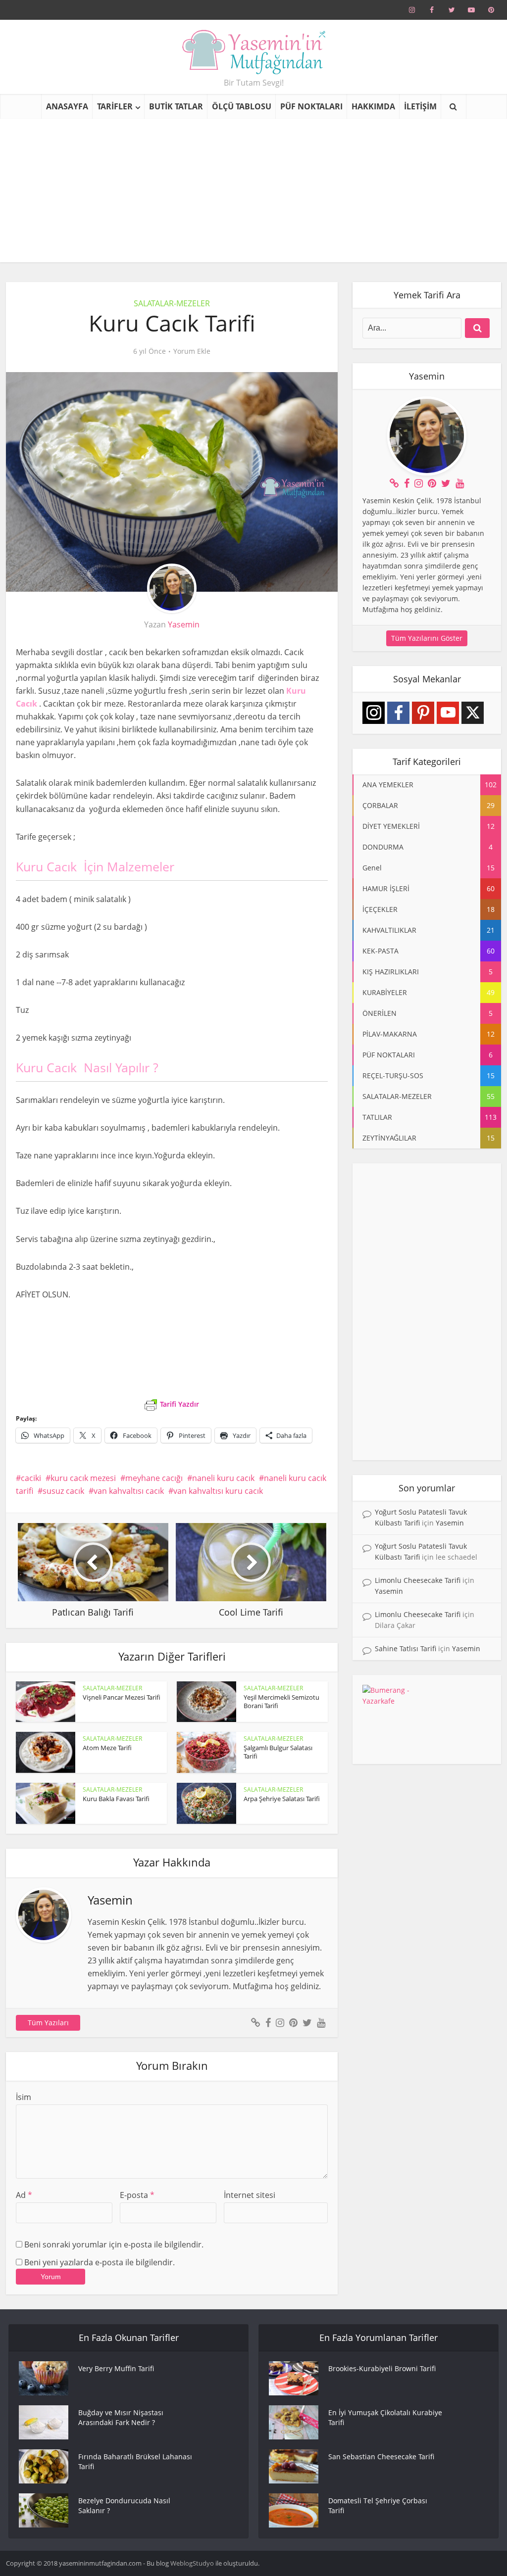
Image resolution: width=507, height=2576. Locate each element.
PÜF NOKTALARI (311, 106)
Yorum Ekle (192, 351)
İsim (24, 2097)
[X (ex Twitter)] (473, 713)
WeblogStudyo (192, 2563)
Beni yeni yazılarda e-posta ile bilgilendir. (100, 2262)
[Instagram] (374, 713)
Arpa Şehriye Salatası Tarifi (282, 1799)
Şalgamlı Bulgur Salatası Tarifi (278, 1752)
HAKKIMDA (373, 106)
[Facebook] (398, 713)
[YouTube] (448, 713)
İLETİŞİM (420, 106)
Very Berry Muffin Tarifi (116, 2368)
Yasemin (184, 624)
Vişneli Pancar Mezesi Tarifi (122, 1697)
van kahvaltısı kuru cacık (218, 1491)
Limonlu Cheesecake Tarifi (418, 1580)
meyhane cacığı (154, 1478)
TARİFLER (115, 106)
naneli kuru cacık (223, 1478)
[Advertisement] (253, 193)
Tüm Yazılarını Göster (427, 638)
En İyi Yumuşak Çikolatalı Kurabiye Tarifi (385, 2417)
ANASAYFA (67, 106)
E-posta (137, 2195)
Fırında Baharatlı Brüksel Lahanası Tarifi (135, 2461)
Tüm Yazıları (48, 2023)
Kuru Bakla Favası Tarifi (116, 1799)
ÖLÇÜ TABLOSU (242, 106)
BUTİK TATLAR (176, 106)
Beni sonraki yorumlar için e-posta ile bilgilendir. (114, 2244)
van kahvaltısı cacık (129, 1491)
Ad (24, 2195)
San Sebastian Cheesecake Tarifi (381, 2457)
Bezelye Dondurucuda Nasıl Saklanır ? (124, 2505)
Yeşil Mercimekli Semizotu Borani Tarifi (281, 1701)
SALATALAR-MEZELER (172, 303)
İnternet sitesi (250, 2195)
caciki (31, 1478)
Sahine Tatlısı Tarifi (406, 1648)
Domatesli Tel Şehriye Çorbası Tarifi (378, 2505)
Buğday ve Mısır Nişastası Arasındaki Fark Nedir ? (121, 2417)
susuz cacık (63, 1491)
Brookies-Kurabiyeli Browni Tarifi (382, 2368)
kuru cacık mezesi (83, 1478)
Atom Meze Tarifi (107, 1748)
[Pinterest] (423, 713)
